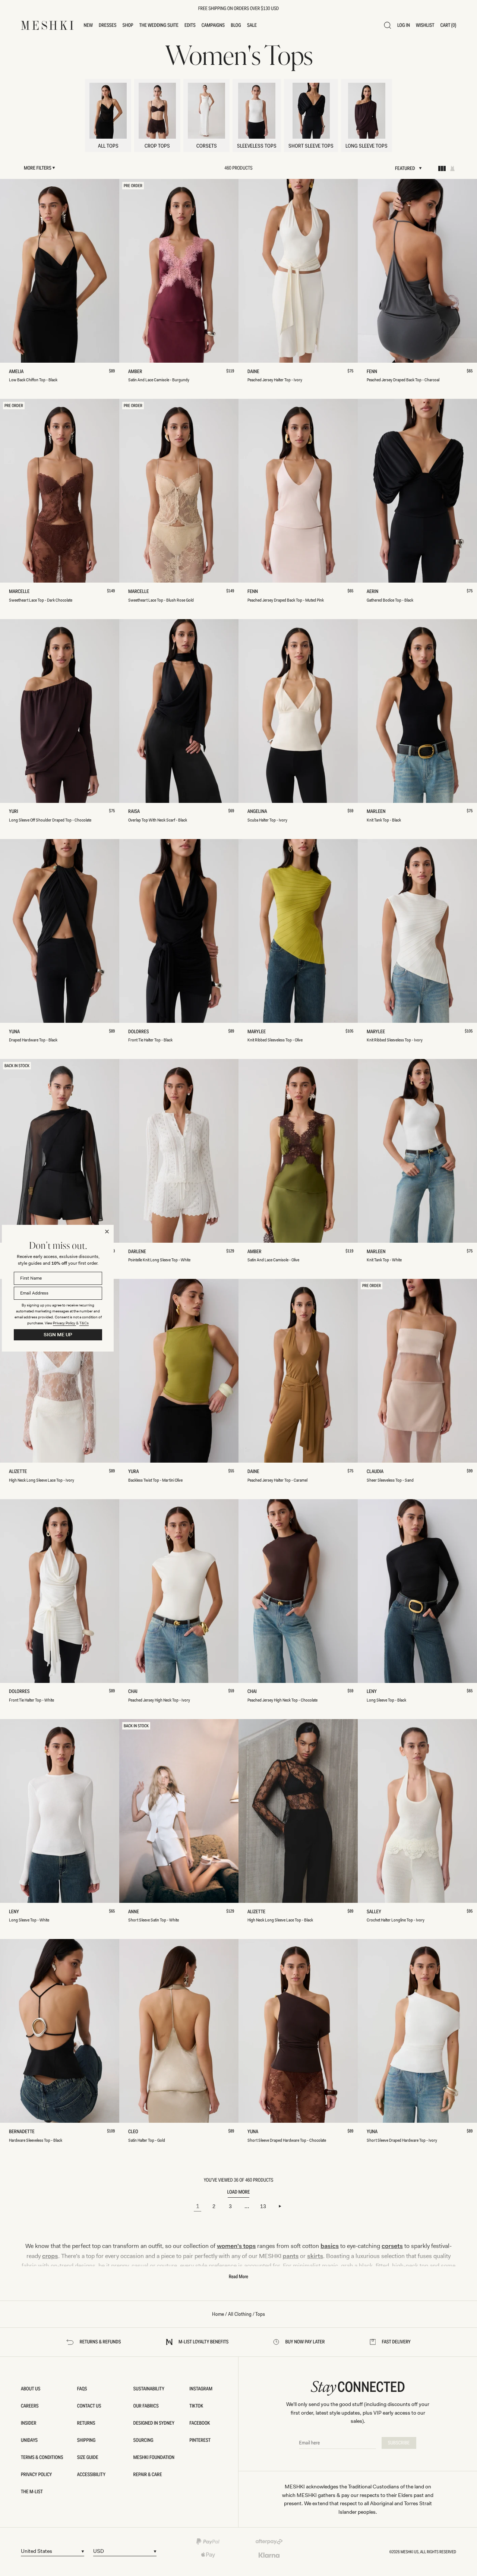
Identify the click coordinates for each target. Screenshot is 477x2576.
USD (99, 2551)
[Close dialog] (107, 1232)
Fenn (373, 372)
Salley (375, 1912)
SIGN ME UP (58, 1335)
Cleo (134, 2132)
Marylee (258, 1032)
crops (50, 2256)
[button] (89, 25)
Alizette (19, 1472)
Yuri (15, 812)
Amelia (18, 372)
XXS (13, 354)
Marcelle (21, 592)
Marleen (377, 812)
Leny (373, 1692)
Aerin (374, 592)
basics (330, 2246)
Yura (135, 1472)
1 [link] (198, 2206)
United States (37, 2551)
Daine (255, 372)
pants (291, 2256)
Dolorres (140, 1032)
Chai (134, 1692)
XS (30, 354)
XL (96, 354)
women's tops (236, 2246)
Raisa (136, 812)
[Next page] (279, 2206)
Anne (135, 1912)
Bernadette (23, 2132)
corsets (392, 2246)
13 (263, 2206)
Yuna (16, 1032)
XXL (112, 354)
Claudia (376, 1472)
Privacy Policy (64, 1323)
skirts (315, 2256)
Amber (137, 372)
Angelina (258, 812)
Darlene (139, 1252)
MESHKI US (410, 2552)
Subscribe (399, 2443)
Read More (238, 2277)
